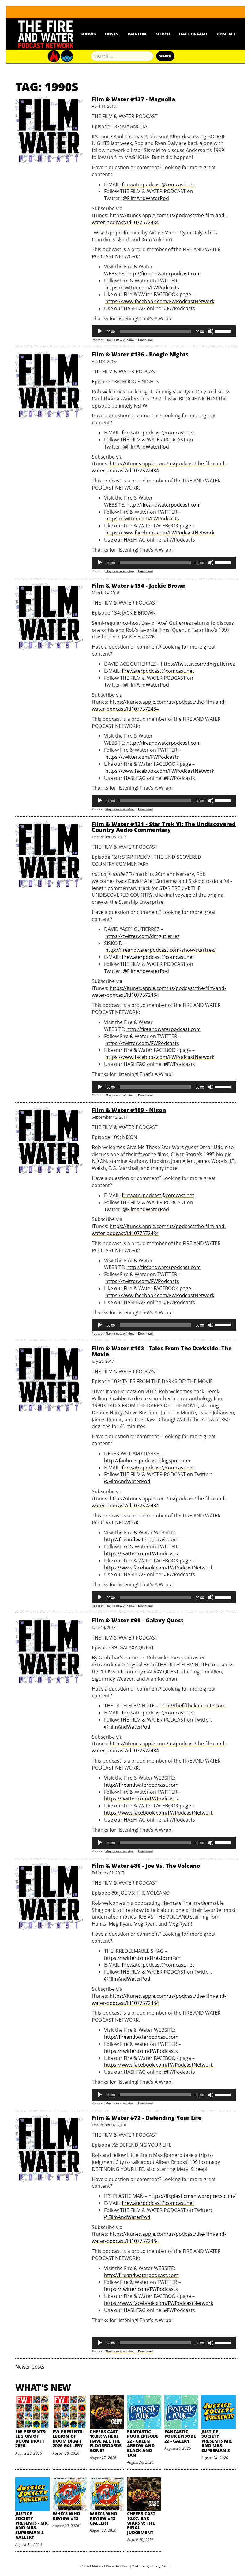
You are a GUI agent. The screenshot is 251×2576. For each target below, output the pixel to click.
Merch (163, 34)
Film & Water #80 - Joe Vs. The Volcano (146, 1866)
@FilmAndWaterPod (146, 198)
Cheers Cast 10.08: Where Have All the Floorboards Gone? (106, 2441)
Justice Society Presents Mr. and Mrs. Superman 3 (217, 2441)
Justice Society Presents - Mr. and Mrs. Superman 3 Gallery (32, 2525)
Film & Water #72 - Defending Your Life (147, 2118)
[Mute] (211, 331)
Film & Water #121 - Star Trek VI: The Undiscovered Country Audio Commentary (164, 827)
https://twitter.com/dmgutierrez (198, 664)
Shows (88, 34)
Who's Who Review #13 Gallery (103, 2518)
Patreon (137, 34)
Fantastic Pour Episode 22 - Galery (180, 2436)
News (65, 34)
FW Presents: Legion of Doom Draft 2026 (31, 2438)
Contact (226, 34)
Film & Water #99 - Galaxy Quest (138, 1620)
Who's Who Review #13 (66, 2516)
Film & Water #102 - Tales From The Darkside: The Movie (162, 1351)
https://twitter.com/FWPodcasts (142, 288)
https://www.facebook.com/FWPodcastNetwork (160, 301)
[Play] (100, 331)
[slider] (224, 331)
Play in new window (120, 340)
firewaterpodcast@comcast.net (158, 184)
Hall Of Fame (193, 34)
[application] (164, 331)
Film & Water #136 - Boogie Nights (140, 354)
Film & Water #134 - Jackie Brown (139, 586)
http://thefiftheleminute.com (193, 1706)
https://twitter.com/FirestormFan (142, 1958)
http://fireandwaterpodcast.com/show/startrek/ (161, 950)
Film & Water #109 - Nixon (129, 1110)
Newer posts (30, 2367)
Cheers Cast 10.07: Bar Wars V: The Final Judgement (141, 2523)
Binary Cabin (161, 2566)
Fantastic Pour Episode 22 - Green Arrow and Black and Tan (143, 2443)
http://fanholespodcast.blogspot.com (147, 1461)
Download (145, 340)
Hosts (112, 34)
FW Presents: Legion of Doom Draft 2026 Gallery (68, 2438)
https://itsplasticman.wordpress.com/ (192, 2196)
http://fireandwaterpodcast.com (164, 274)
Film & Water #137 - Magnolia (133, 99)
